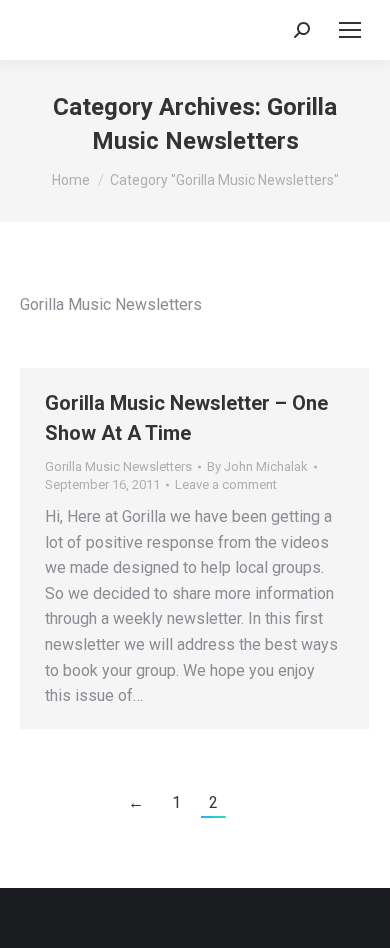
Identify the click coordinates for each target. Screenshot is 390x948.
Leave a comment (226, 484)
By (257, 466)
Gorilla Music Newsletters (118, 466)
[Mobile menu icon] (350, 30)
